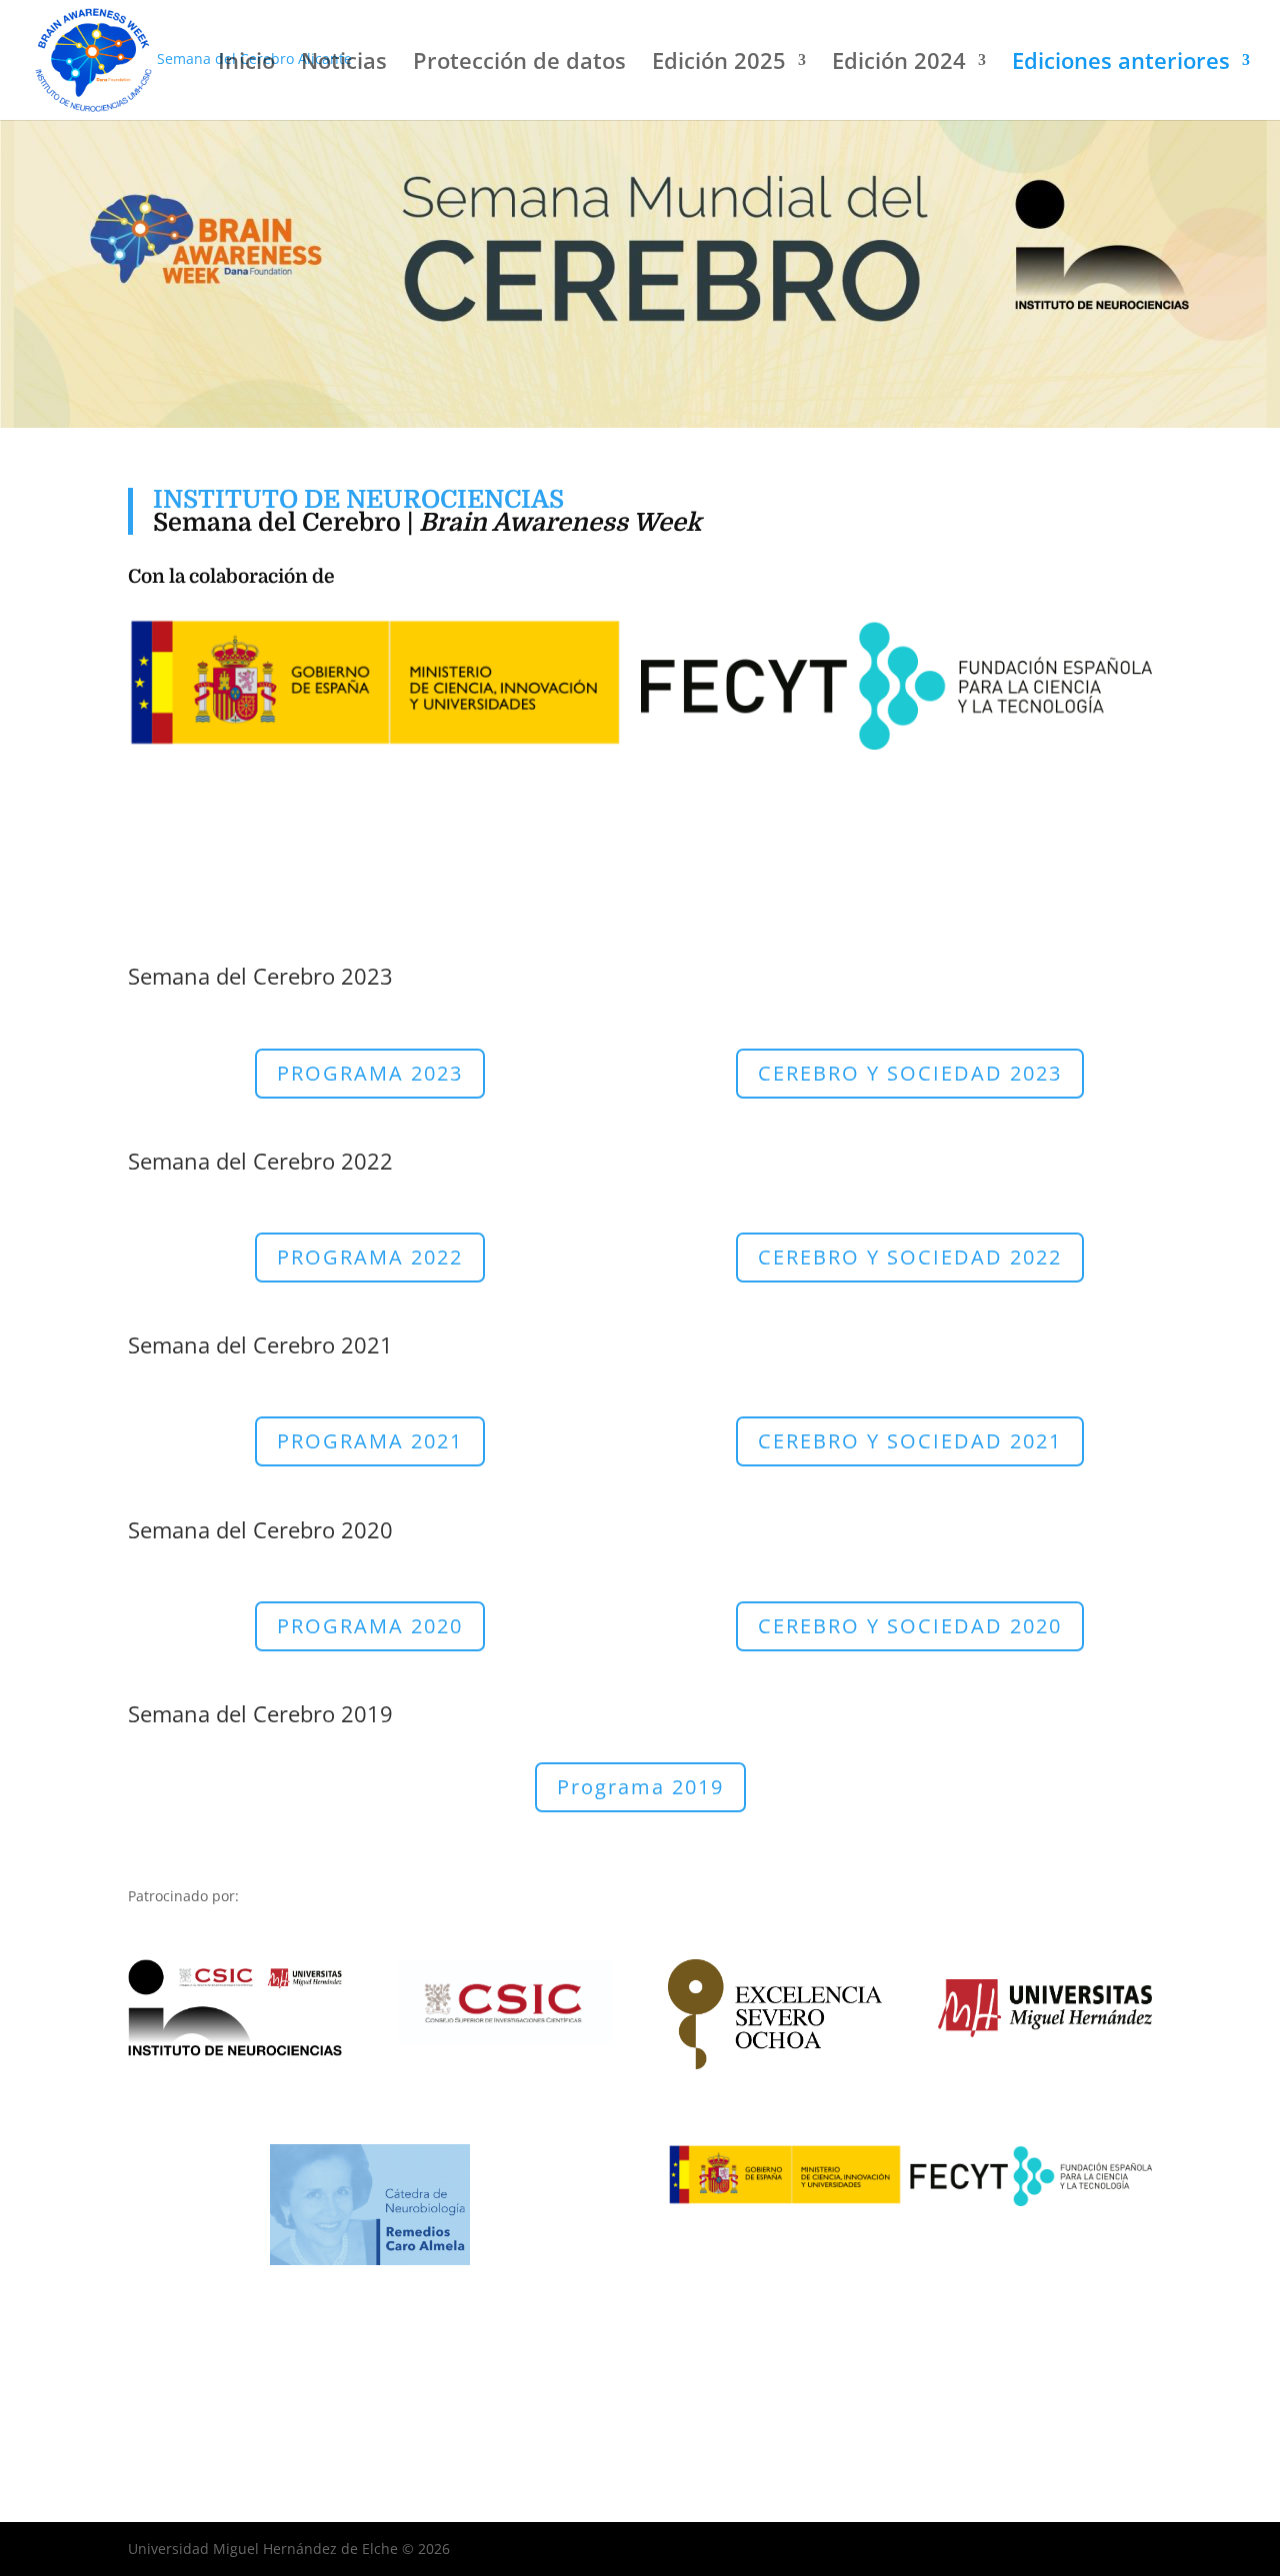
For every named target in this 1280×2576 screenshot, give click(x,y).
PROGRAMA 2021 (370, 1441)
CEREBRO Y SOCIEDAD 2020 (910, 1626)
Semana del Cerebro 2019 (260, 1713)
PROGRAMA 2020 (370, 1626)
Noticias (344, 64)
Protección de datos (519, 64)
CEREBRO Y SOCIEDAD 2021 (910, 1441)
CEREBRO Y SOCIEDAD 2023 (910, 1073)
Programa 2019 (640, 1787)
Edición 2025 (719, 64)
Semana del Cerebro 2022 (260, 1161)
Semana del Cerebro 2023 (260, 976)
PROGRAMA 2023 (370, 1073)
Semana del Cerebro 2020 (260, 1529)
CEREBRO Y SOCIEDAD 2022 (910, 1257)
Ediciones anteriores (1121, 64)
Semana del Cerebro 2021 (260, 1344)
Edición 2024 (899, 64)
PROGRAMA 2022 (370, 1257)
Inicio (246, 64)
